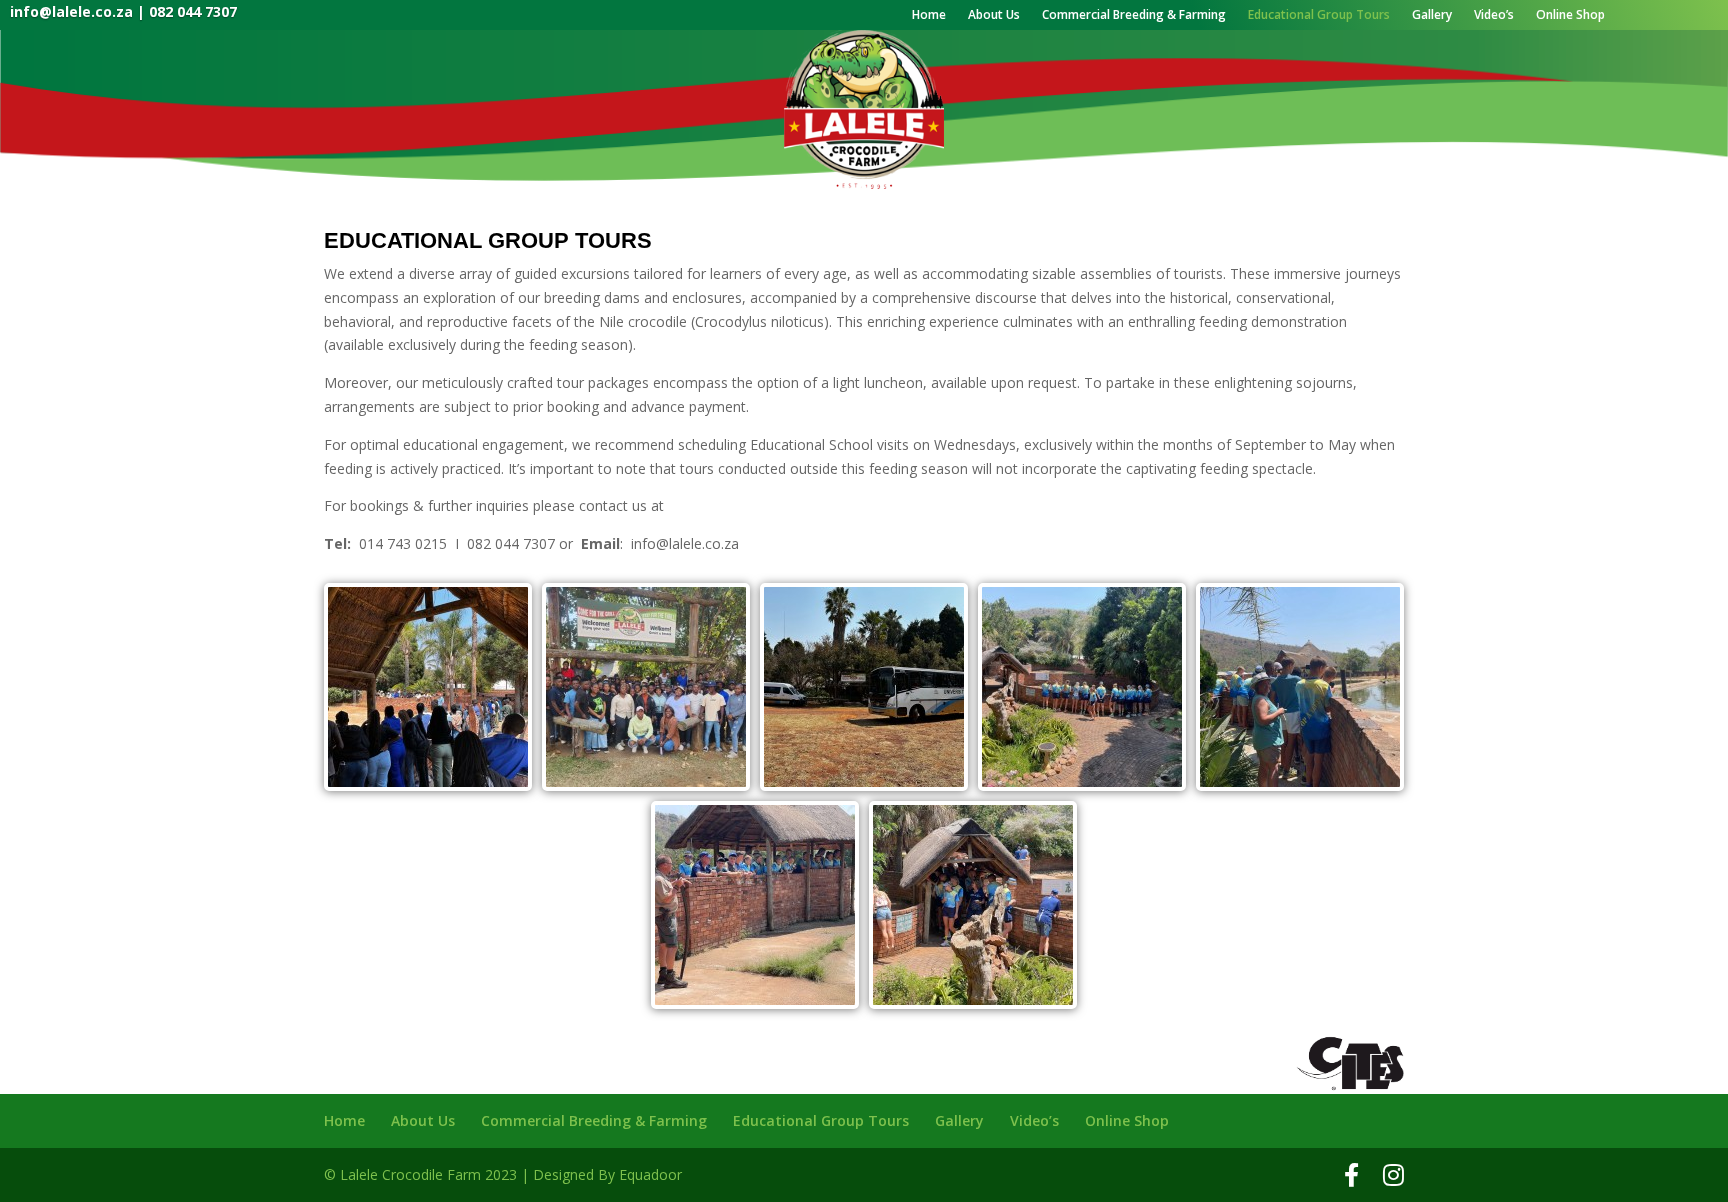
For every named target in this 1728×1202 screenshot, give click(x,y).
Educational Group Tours (1319, 15)
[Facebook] (1351, 1175)
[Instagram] (1393, 1175)
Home (929, 15)
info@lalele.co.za (71, 11)
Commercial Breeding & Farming (1134, 15)
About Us (994, 15)
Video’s (1494, 15)
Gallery (1432, 15)
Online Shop (1570, 15)
